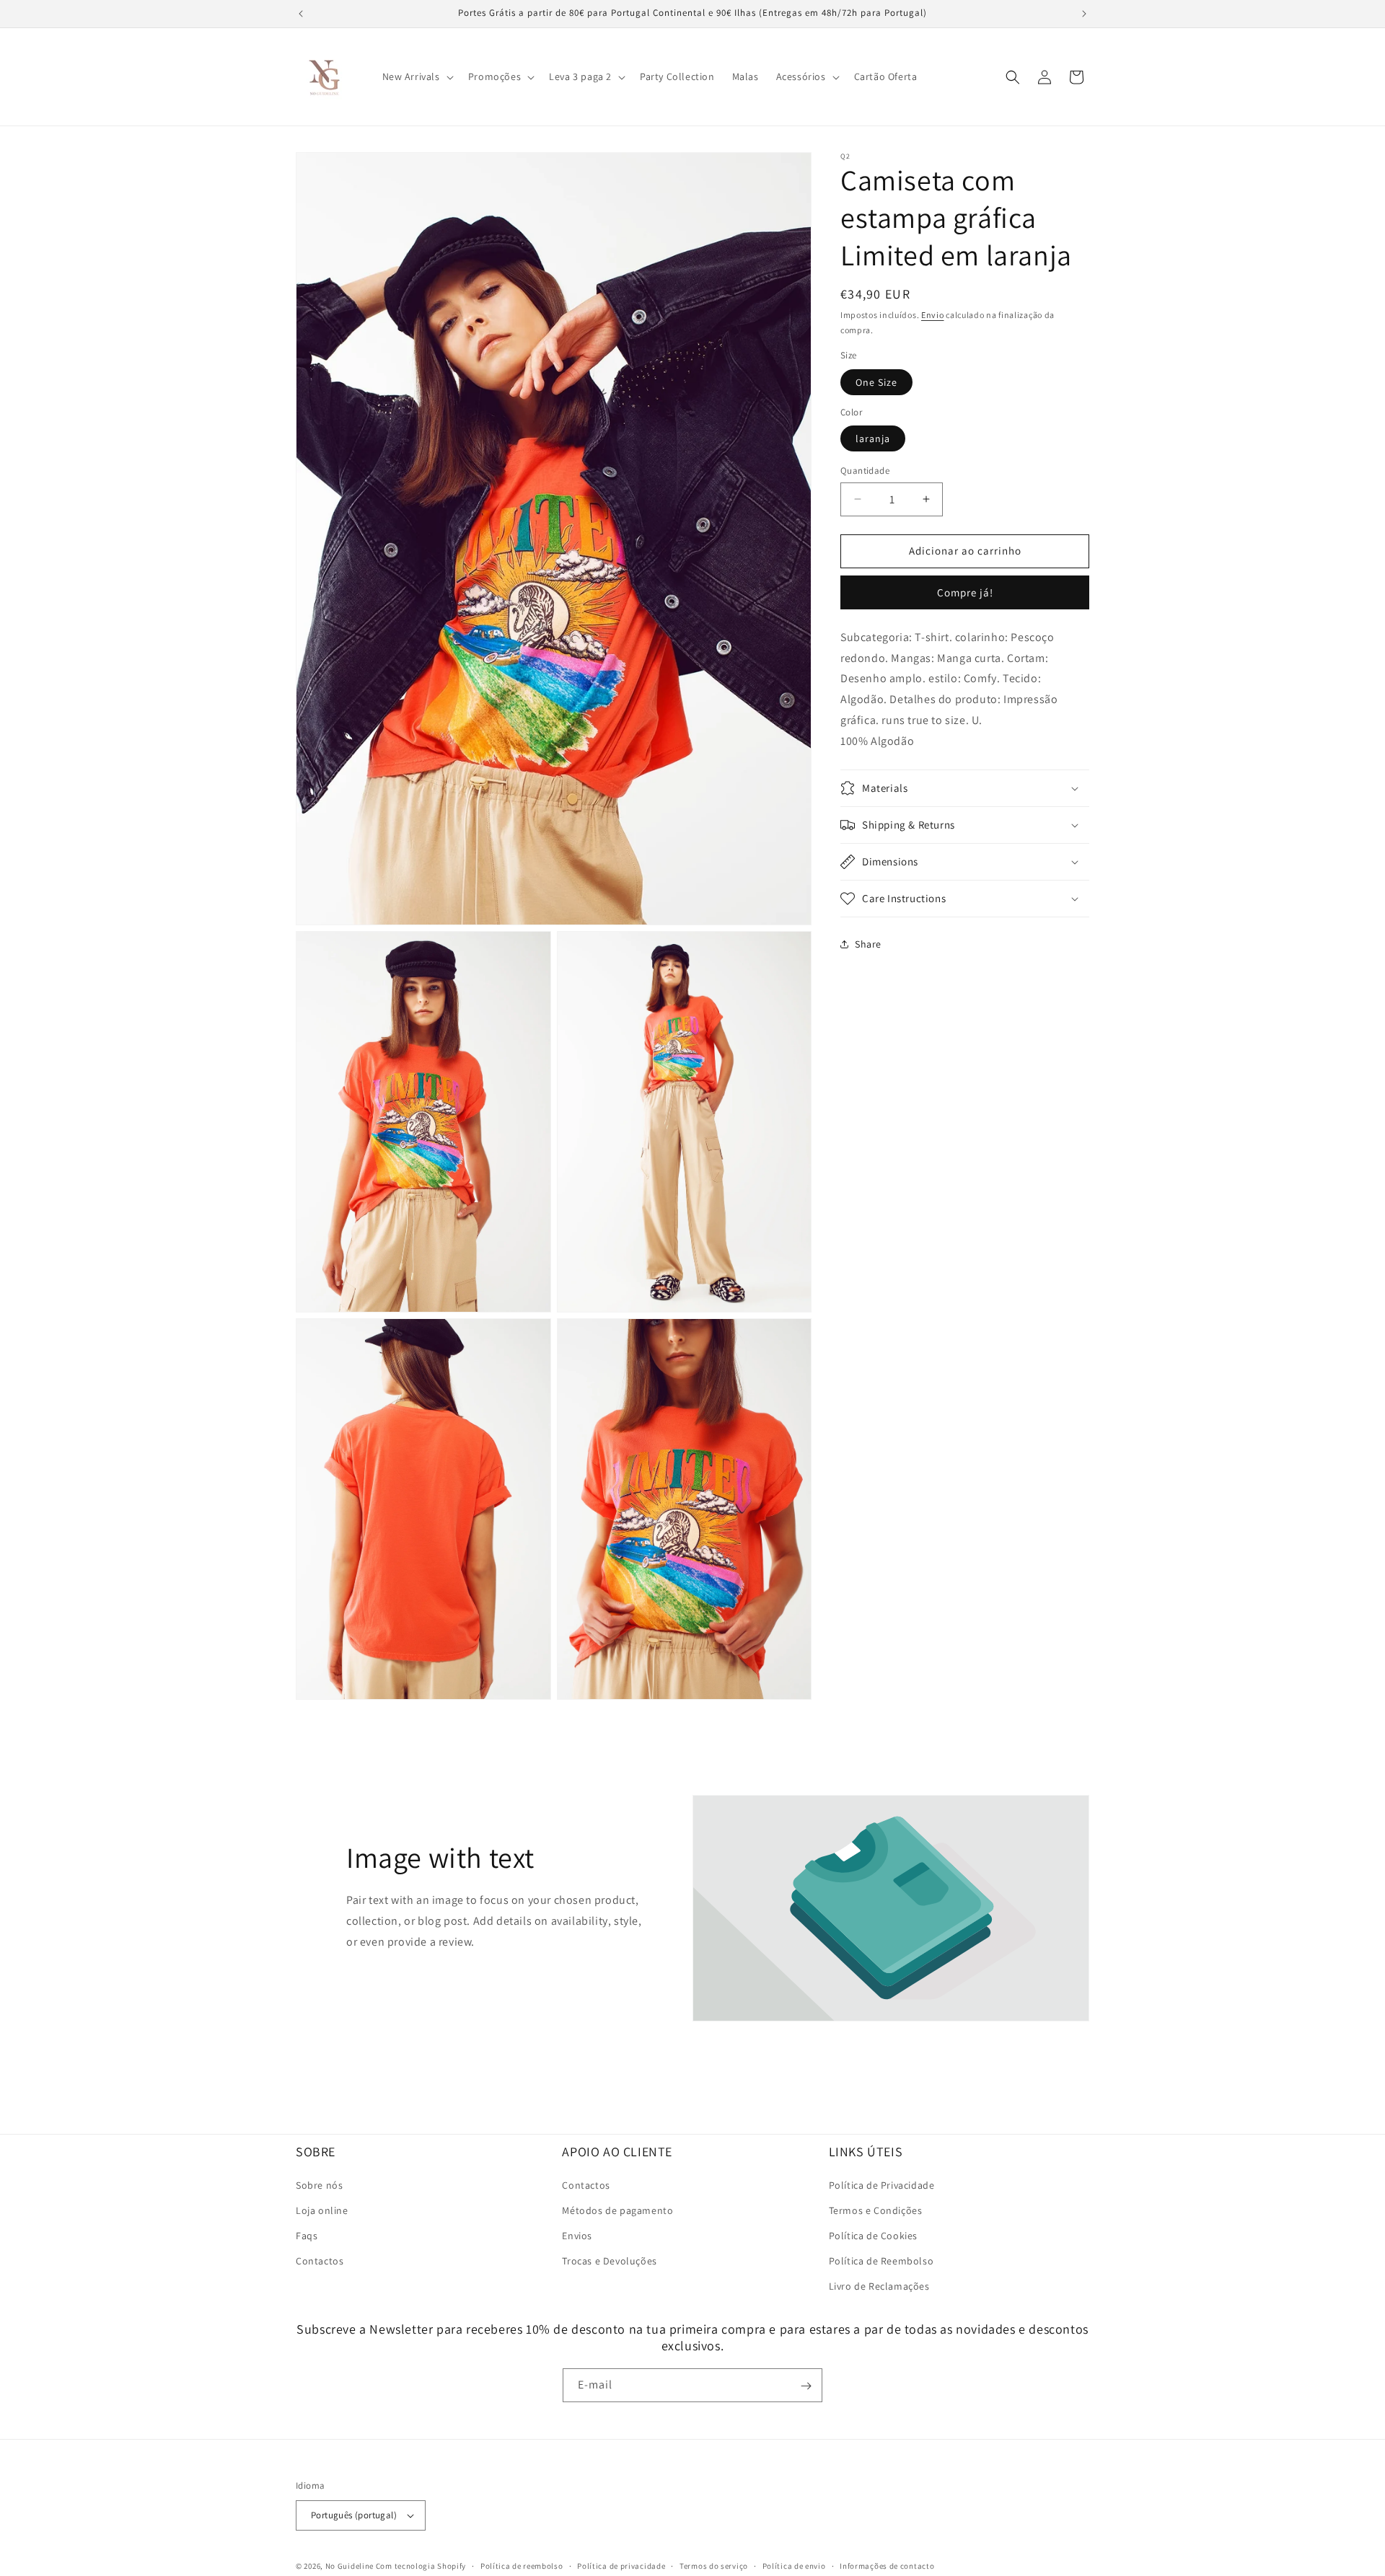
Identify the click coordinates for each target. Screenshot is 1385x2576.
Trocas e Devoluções (609, 2261)
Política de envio (794, 2565)
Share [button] (868, 943)
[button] (417, 76)
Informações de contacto (887, 2565)
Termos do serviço (714, 2565)
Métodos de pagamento (617, 2210)
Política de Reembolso (881, 2261)
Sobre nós (319, 2184)
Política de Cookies (873, 2236)
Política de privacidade (621, 2565)
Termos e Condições (876, 2210)
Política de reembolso (522, 2565)
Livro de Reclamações (879, 2286)
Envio (933, 315)
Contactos (320, 2261)
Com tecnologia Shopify (421, 2566)
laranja (873, 438)
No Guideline (349, 2566)
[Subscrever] (806, 2386)
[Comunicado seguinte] (1084, 14)
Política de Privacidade (882, 2184)
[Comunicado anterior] (301, 14)
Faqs (307, 2236)
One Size (876, 381)
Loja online (322, 2210)
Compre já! (965, 592)
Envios (577, 2236)
